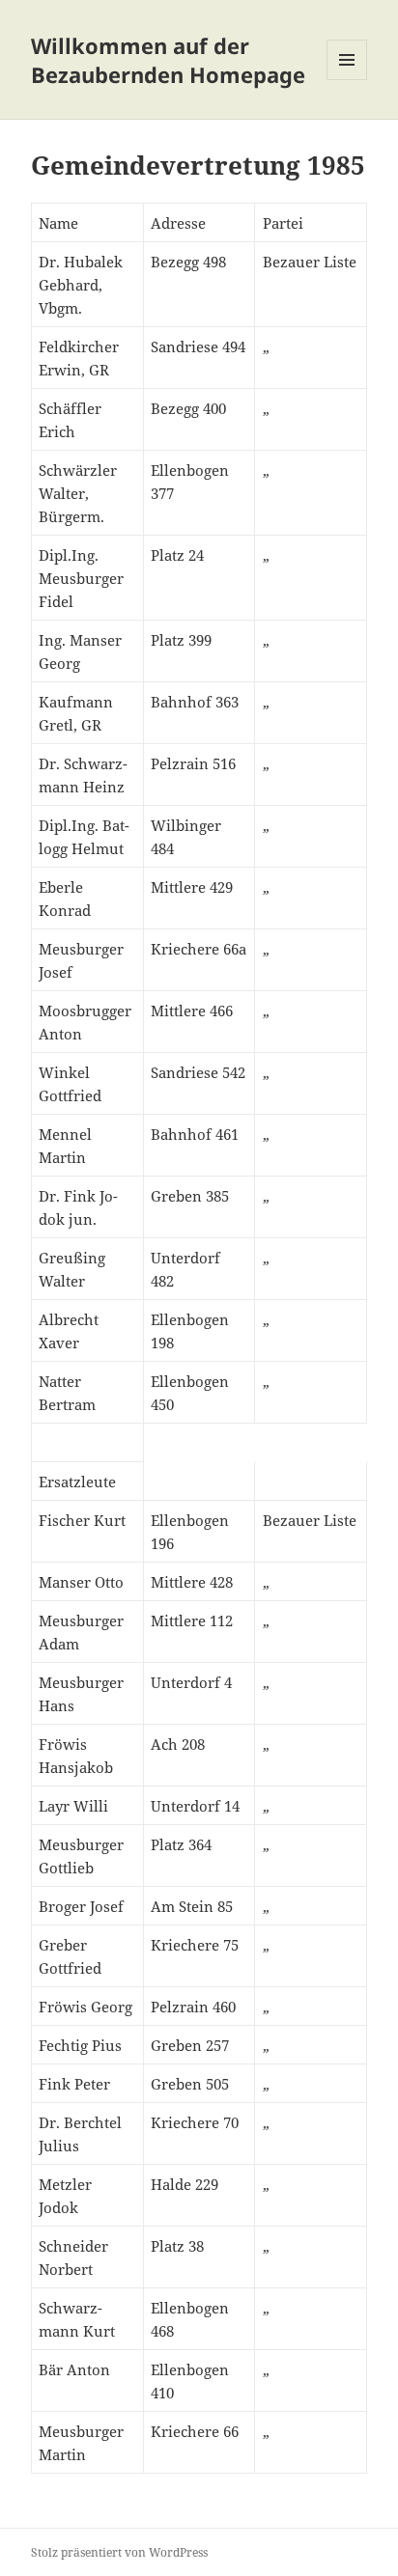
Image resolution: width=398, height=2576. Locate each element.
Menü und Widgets (347, 80)
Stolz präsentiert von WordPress (119, 2552)
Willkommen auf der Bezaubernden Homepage (168, 60)
